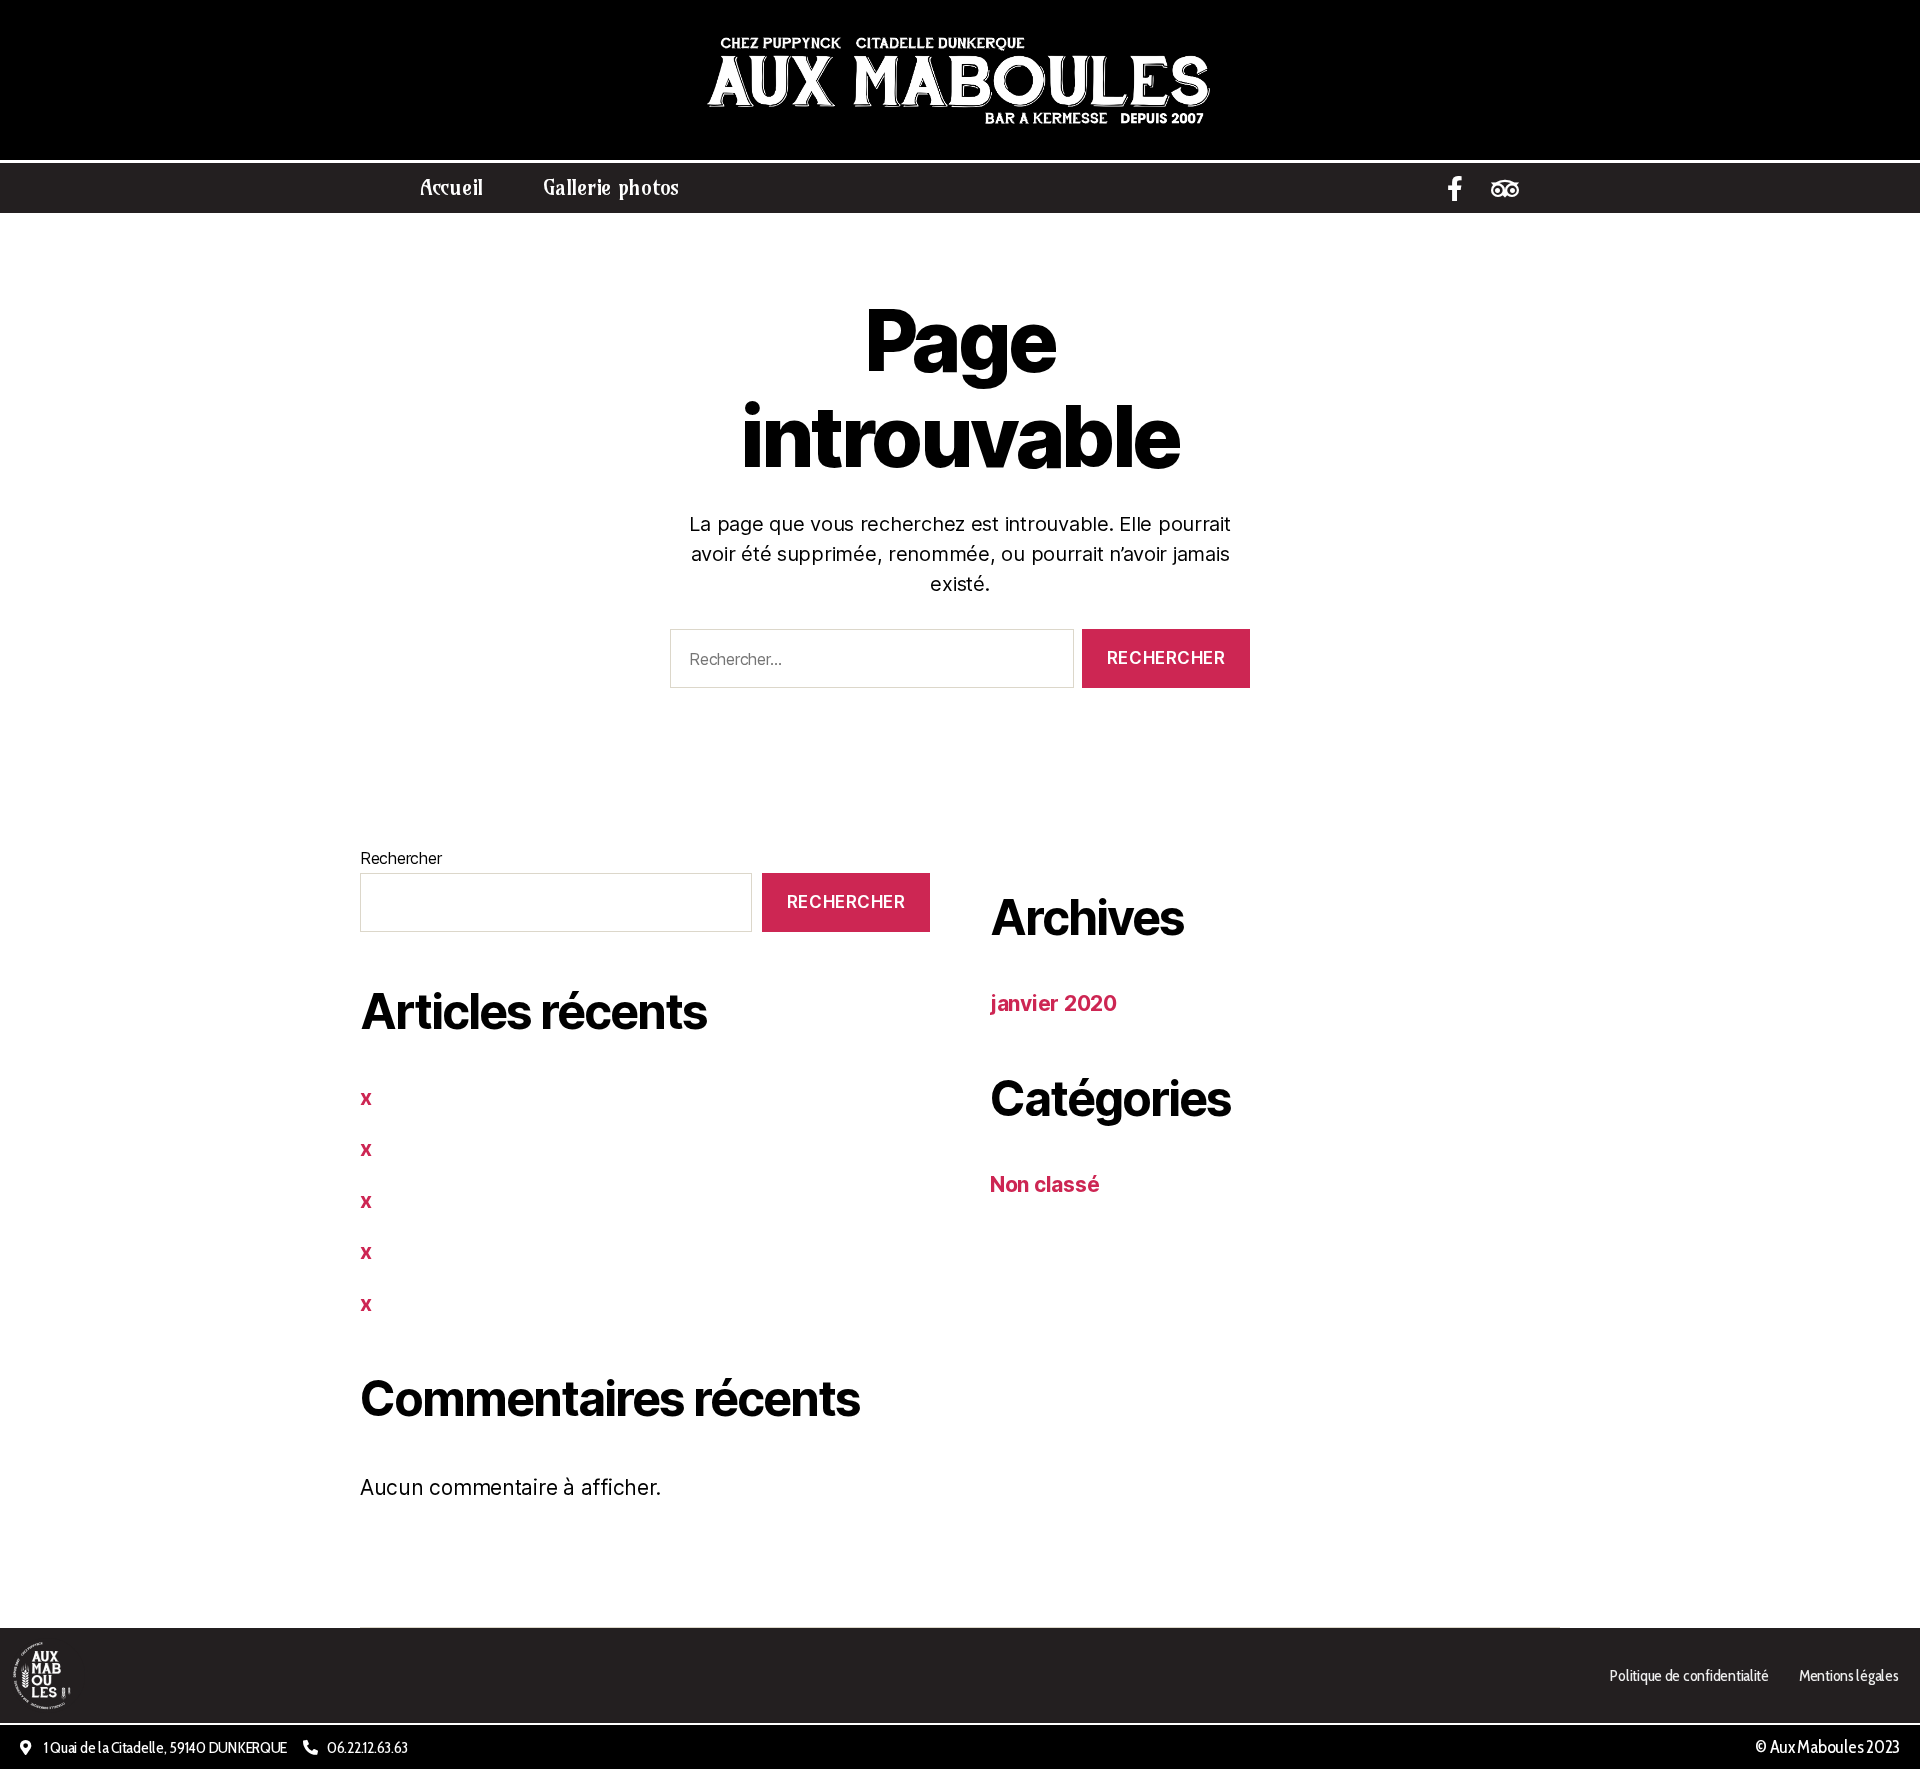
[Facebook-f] (1455, 188)
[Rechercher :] (868, 662)
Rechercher (400, 858)
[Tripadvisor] (1505, 188)
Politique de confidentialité (1688, 1675)
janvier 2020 (1053, 1003)
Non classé (1044, 1184)
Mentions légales (1849, 1675)
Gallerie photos (611, 187)
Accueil (451, 187)
